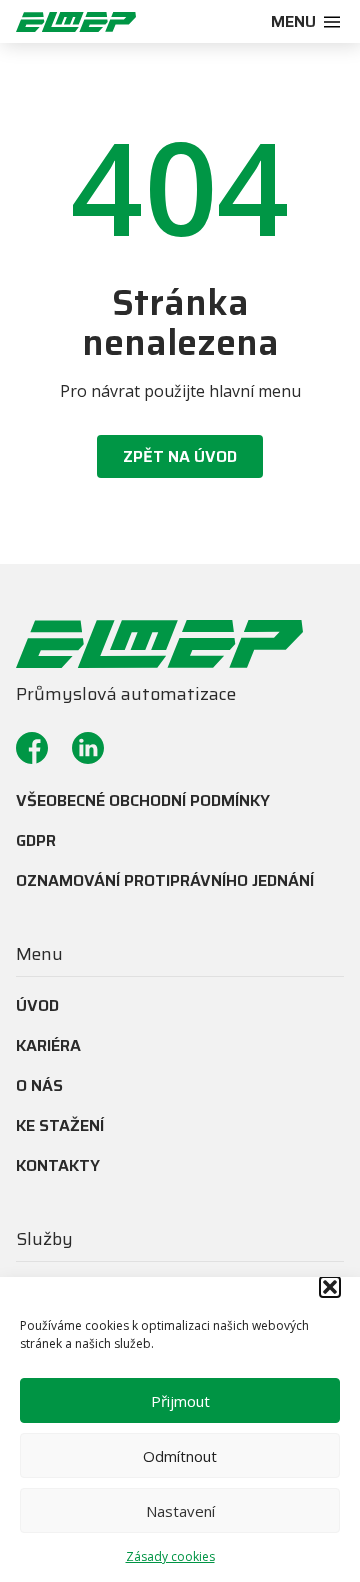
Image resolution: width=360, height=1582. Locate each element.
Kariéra (48, 1045)
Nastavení (180, 1511)
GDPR (36, 840)
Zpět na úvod (180, 456)
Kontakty (58, 1165)
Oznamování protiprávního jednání (165, 880)
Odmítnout (180, 1456)
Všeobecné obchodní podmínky (143, 800)
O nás (39, 1085)
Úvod (37, 1005)
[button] (330, 1287)
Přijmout (180, 1401)
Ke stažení (60, 1125)
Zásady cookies (170, 1556)
